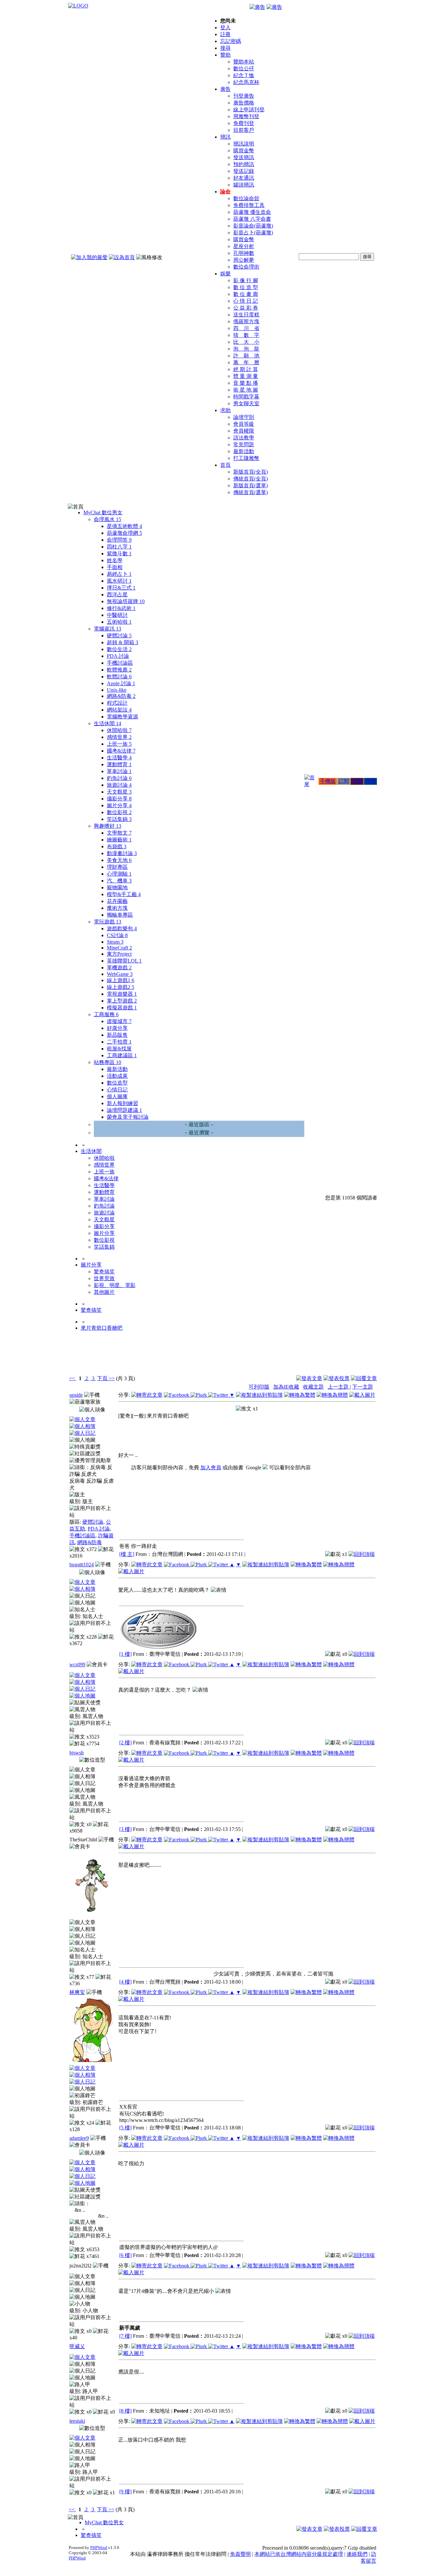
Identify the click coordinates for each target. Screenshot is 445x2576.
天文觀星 (119, 792)
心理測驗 (119, 874)
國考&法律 (121, 751)
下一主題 (363, 1387)
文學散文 (119, 833)
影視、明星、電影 (115, 1285)
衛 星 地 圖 (246, 390)
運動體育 (119, 764)
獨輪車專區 (120, 915)
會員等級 (244, 424)
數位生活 (119, 649)
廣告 (225, 89)
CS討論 (117, 935)
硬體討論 (119, 636)
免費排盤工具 (249, 205)
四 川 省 (246, 328)
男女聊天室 (246, 403)
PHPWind (99, 2548)
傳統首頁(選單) (251, 492)
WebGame (120, 974)
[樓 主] (127, 1554)
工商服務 (106, 1014)
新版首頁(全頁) (251, 472)
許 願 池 (246, 356)
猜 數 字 (246, 335)
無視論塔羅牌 (126, 601)
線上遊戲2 (121, 987)
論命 (225, 192)
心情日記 (117, 1090)
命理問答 (119, 540)
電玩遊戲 (108, 922)
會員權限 (244, 431)
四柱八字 (119, 547)
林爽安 (77, 1992)
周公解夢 (244, 260)
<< (73, 1378)
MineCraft (119, 948)
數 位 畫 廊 (246, 294)
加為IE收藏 (286, 1387)
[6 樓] (125, 2255)
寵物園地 (117, 887)
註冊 (225, 34)
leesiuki (77, 2421)
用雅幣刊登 (246, 116)
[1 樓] (125, 1654)
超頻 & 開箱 (122, 642)
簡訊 (225, 137)
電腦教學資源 (122, 717)
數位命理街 (246, 267)
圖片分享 (119, 805)
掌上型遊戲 (122, 1001)
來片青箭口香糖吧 (102, 1328)
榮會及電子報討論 (128, 1117)
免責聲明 (240, 2554)
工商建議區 (122, 1055)
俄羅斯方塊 (246, 321)
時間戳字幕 (246, 397)
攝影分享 (119, 799)
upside (76, 1395)
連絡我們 (357, 2554)
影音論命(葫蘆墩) (253, 226)
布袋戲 (117, 846)
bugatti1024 (82, 1565)
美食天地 (119, 860)
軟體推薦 (119, 670)
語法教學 (244, 438)
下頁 (102, 1378)
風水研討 (119, 581)
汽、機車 (119, 881)
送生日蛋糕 (246, 315)
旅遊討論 (119, 785)
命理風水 (108, 519)
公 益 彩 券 (246, 308)
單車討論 (119, 771)
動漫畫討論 (122, 853)
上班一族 (119, 744)
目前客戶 (244, 130)
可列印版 (259, 1387)
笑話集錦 (119, 819)
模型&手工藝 (124, 894)
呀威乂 (77, 2346)
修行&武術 (121, 608)
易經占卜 (119, 574)
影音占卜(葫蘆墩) (253, 233)
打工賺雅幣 (246, 458)
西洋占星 (117, 595)
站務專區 (108, 1062)
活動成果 (117, 1076)
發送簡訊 (244, 157)
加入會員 (211, 1468)
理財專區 (117, 867)
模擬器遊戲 (122, 1008)
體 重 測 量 (246, 376)
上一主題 (339, 1387)
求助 (225, 410)
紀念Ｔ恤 (244, 75)
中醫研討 (117, 615)
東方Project (119, 954)
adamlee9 (79, 2138)
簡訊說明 (244, 144)
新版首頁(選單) (251, 485)
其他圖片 (104, 1292)
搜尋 (225, 48)
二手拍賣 (119, 1042)
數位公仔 (244, 69)
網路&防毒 (121, 696)
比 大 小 (246, 342)
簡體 (370, 781)
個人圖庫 (117, 1096)
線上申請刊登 (249, 110)
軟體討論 (119, 677)
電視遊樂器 (122, 994)
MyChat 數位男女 (103, 512)
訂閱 (344, 781)
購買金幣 (244, 151)
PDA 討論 (118, 656)
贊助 (225, 55)
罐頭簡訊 (244, 185)
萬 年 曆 (246, 362)
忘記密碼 (231, 41)
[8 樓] (125, 2411)
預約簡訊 (244, 164)
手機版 (328, 781)
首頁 (225, 465)
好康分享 (117, 1028)
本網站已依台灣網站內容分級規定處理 (299, 2554)
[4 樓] (125, 1982)
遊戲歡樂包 (122, 928)
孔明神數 (244, 253)
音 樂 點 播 (246, 383)
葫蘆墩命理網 (124, 533)
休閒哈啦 (119, 730)
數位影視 (119, 812)
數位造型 (117, 1083)
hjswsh (77, 1753)
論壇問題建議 (124, 1110)
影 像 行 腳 (246, 280)
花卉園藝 (117, 901)
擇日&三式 (121, 588)
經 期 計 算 (246, 369)
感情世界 (119, 737)
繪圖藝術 (119, 840)
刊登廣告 (244, 96)
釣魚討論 (119, 778)
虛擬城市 (119, 1021)
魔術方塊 (117, 908)
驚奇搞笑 (104, 1272)
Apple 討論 (121, 683)
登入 (225, 28)
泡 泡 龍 (246, 349)
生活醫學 (119, 758)
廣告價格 (244, 103)
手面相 (115, 567)
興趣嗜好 (108, 826)
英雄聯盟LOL (124, 961)
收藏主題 (313, 1387)
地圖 (357, 781)
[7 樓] (125, 2336)
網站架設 (119, 710)
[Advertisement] (342, 1358)
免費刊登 (244, 123)
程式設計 (117, 703)
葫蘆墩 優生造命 (252, 212)
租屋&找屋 (119, 1049)
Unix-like (117, 690)
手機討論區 (120, 663)
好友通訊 (244, 178)
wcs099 (77, 1664)
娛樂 (225, 274)
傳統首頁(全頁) (251, 479)
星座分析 (244, 246)
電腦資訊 (108, 629)
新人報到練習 (122, 1103)
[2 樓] (125, 1743)
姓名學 (115, 560)
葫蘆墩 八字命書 (252, 219)
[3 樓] (125, 1829)
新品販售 (117, 1035)
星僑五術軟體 (124, 526)
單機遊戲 (119, 968)
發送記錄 (244, 171)
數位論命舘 (246, 198)
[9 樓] (125, 2492)
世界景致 (104, 1278)
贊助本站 (244, 62)
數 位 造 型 (246, 287)
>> (111, 1378)
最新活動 (244, 451)
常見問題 (244, 444)
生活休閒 (108, 723)
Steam (115, 942)
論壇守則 (244, 417)
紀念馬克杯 (246, 82)
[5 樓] (125, 2128)
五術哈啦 (119, 622)
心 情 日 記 (246, 301)
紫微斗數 (119, 554)
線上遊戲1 (121, 980)
